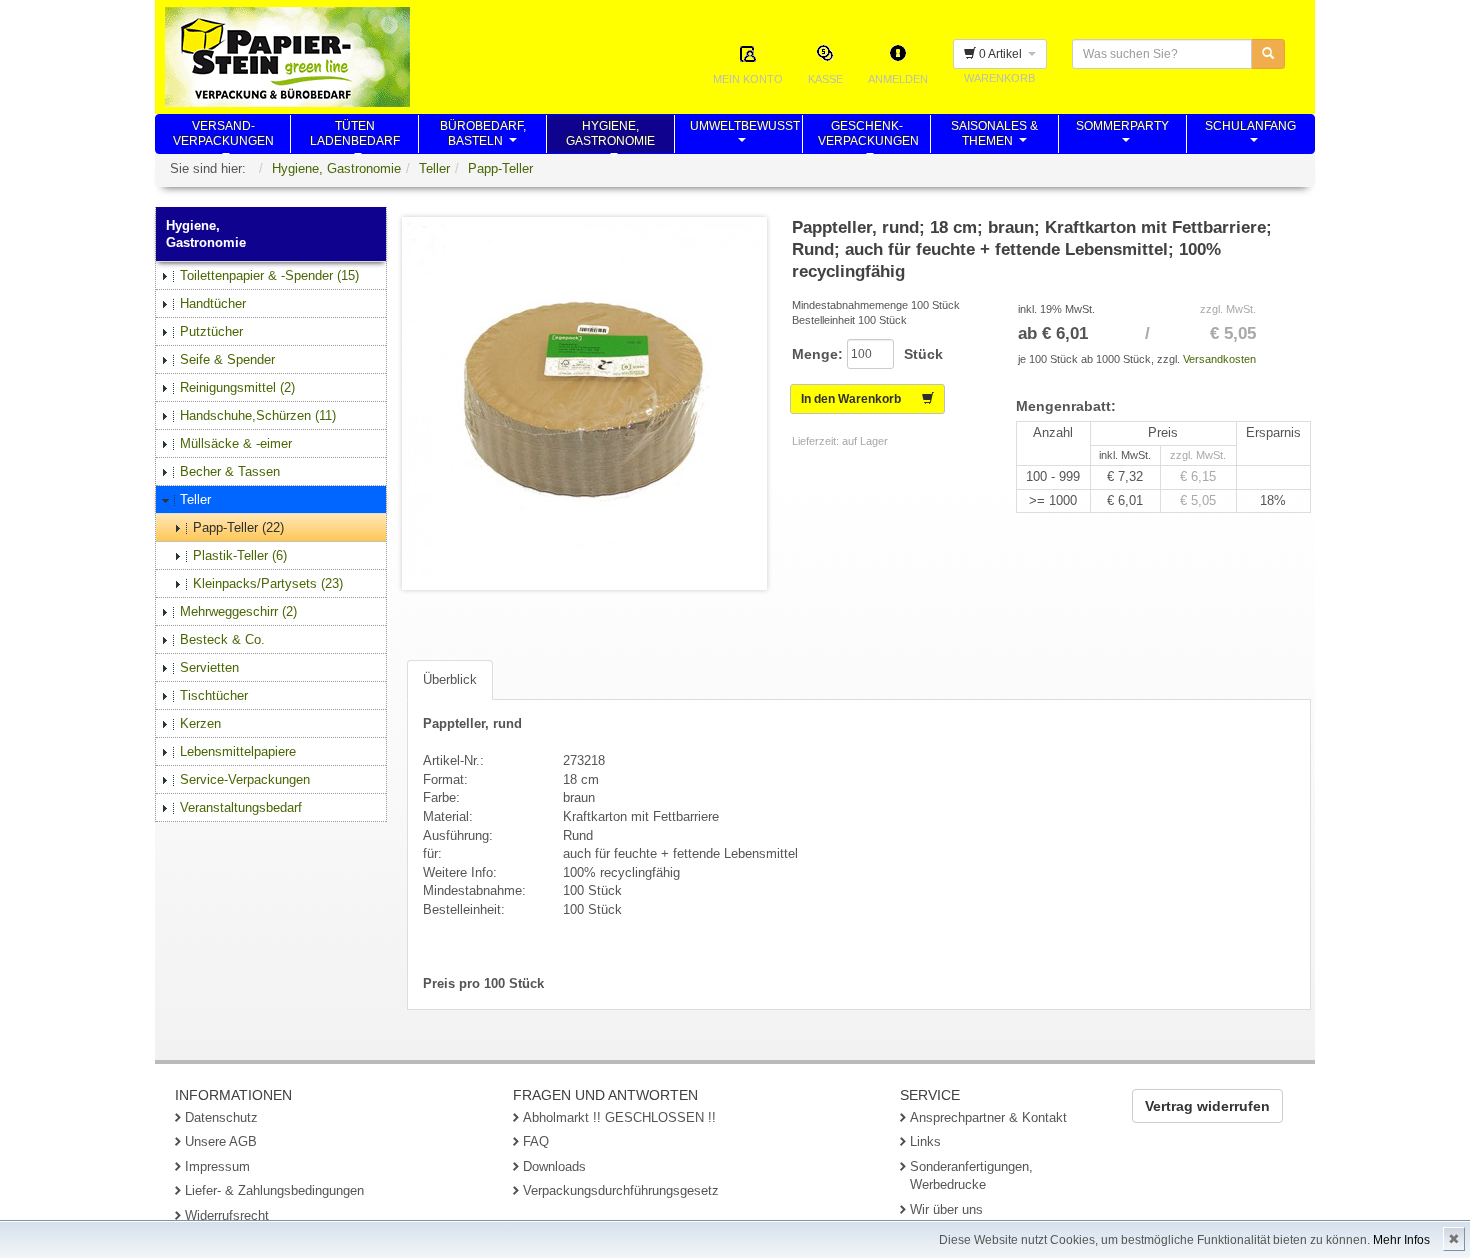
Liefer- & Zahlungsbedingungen (274, 1190)
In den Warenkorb (861, 399)
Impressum (217, 1166)
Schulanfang (1250, 136)
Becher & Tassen (230, 471)
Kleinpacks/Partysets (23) (268, 583)
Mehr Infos (1401, 1240)
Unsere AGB (221, 1141)
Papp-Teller (500, 168)
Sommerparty (1122, 136)
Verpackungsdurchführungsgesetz (621, 1190)
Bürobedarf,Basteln (483, 136)
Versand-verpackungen (223, 136)
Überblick (450, 679)
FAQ (536, 1141)
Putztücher (211, 331)
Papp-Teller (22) (238, 527)
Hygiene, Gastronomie (336, 168)
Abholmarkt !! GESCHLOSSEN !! (619, 1117)
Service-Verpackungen (245, 779)
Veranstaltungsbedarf (241, 807)
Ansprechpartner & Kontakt (988, 1117)
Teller (434, 168)
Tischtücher (214, 695)
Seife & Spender (227, 359)
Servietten (209, 667)
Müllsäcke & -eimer (236, 443)
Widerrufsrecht (227, 1215)
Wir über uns (946, 1209)
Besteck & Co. (222, 639)
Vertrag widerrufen (1207, 1106)
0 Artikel (1002, 54)
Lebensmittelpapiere (238, 751)
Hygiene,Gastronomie (610, 136)
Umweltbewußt (745, 136)
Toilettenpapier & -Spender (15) (269, 275)
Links (925, 1141)
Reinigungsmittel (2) (237, 387)
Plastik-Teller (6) (240, 555)
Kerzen (200, 723)
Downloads (554, 1166)
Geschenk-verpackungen (868, 136)
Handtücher (213, 303)
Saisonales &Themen (994, 136)
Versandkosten (1219, 359)
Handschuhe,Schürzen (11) (258, 415)
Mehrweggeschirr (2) (238, 611)
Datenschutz (221, 1117)
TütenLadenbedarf (355, 136)
